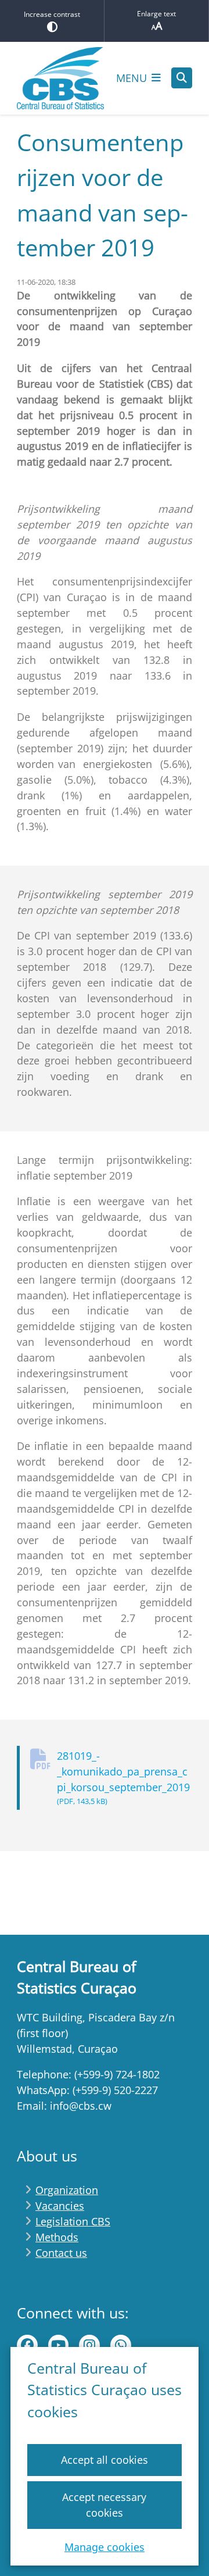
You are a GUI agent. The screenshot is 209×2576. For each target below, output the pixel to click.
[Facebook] (27, 2345)
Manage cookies (105, 2547)
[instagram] (89, 2345)
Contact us (61, 2253)
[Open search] (182, 78)
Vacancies (60, 2206)
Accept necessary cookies (104, 2505)
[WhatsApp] (121, 2345)
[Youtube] (59, 2345)
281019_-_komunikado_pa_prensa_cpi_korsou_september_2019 (123, 1778)
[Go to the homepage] (60, 78)
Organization (67, 2190)
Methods (57, 2237)
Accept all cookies (105, 2460)
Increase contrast (52, 14)
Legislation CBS (73, 2221)
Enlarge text (156, 14)
